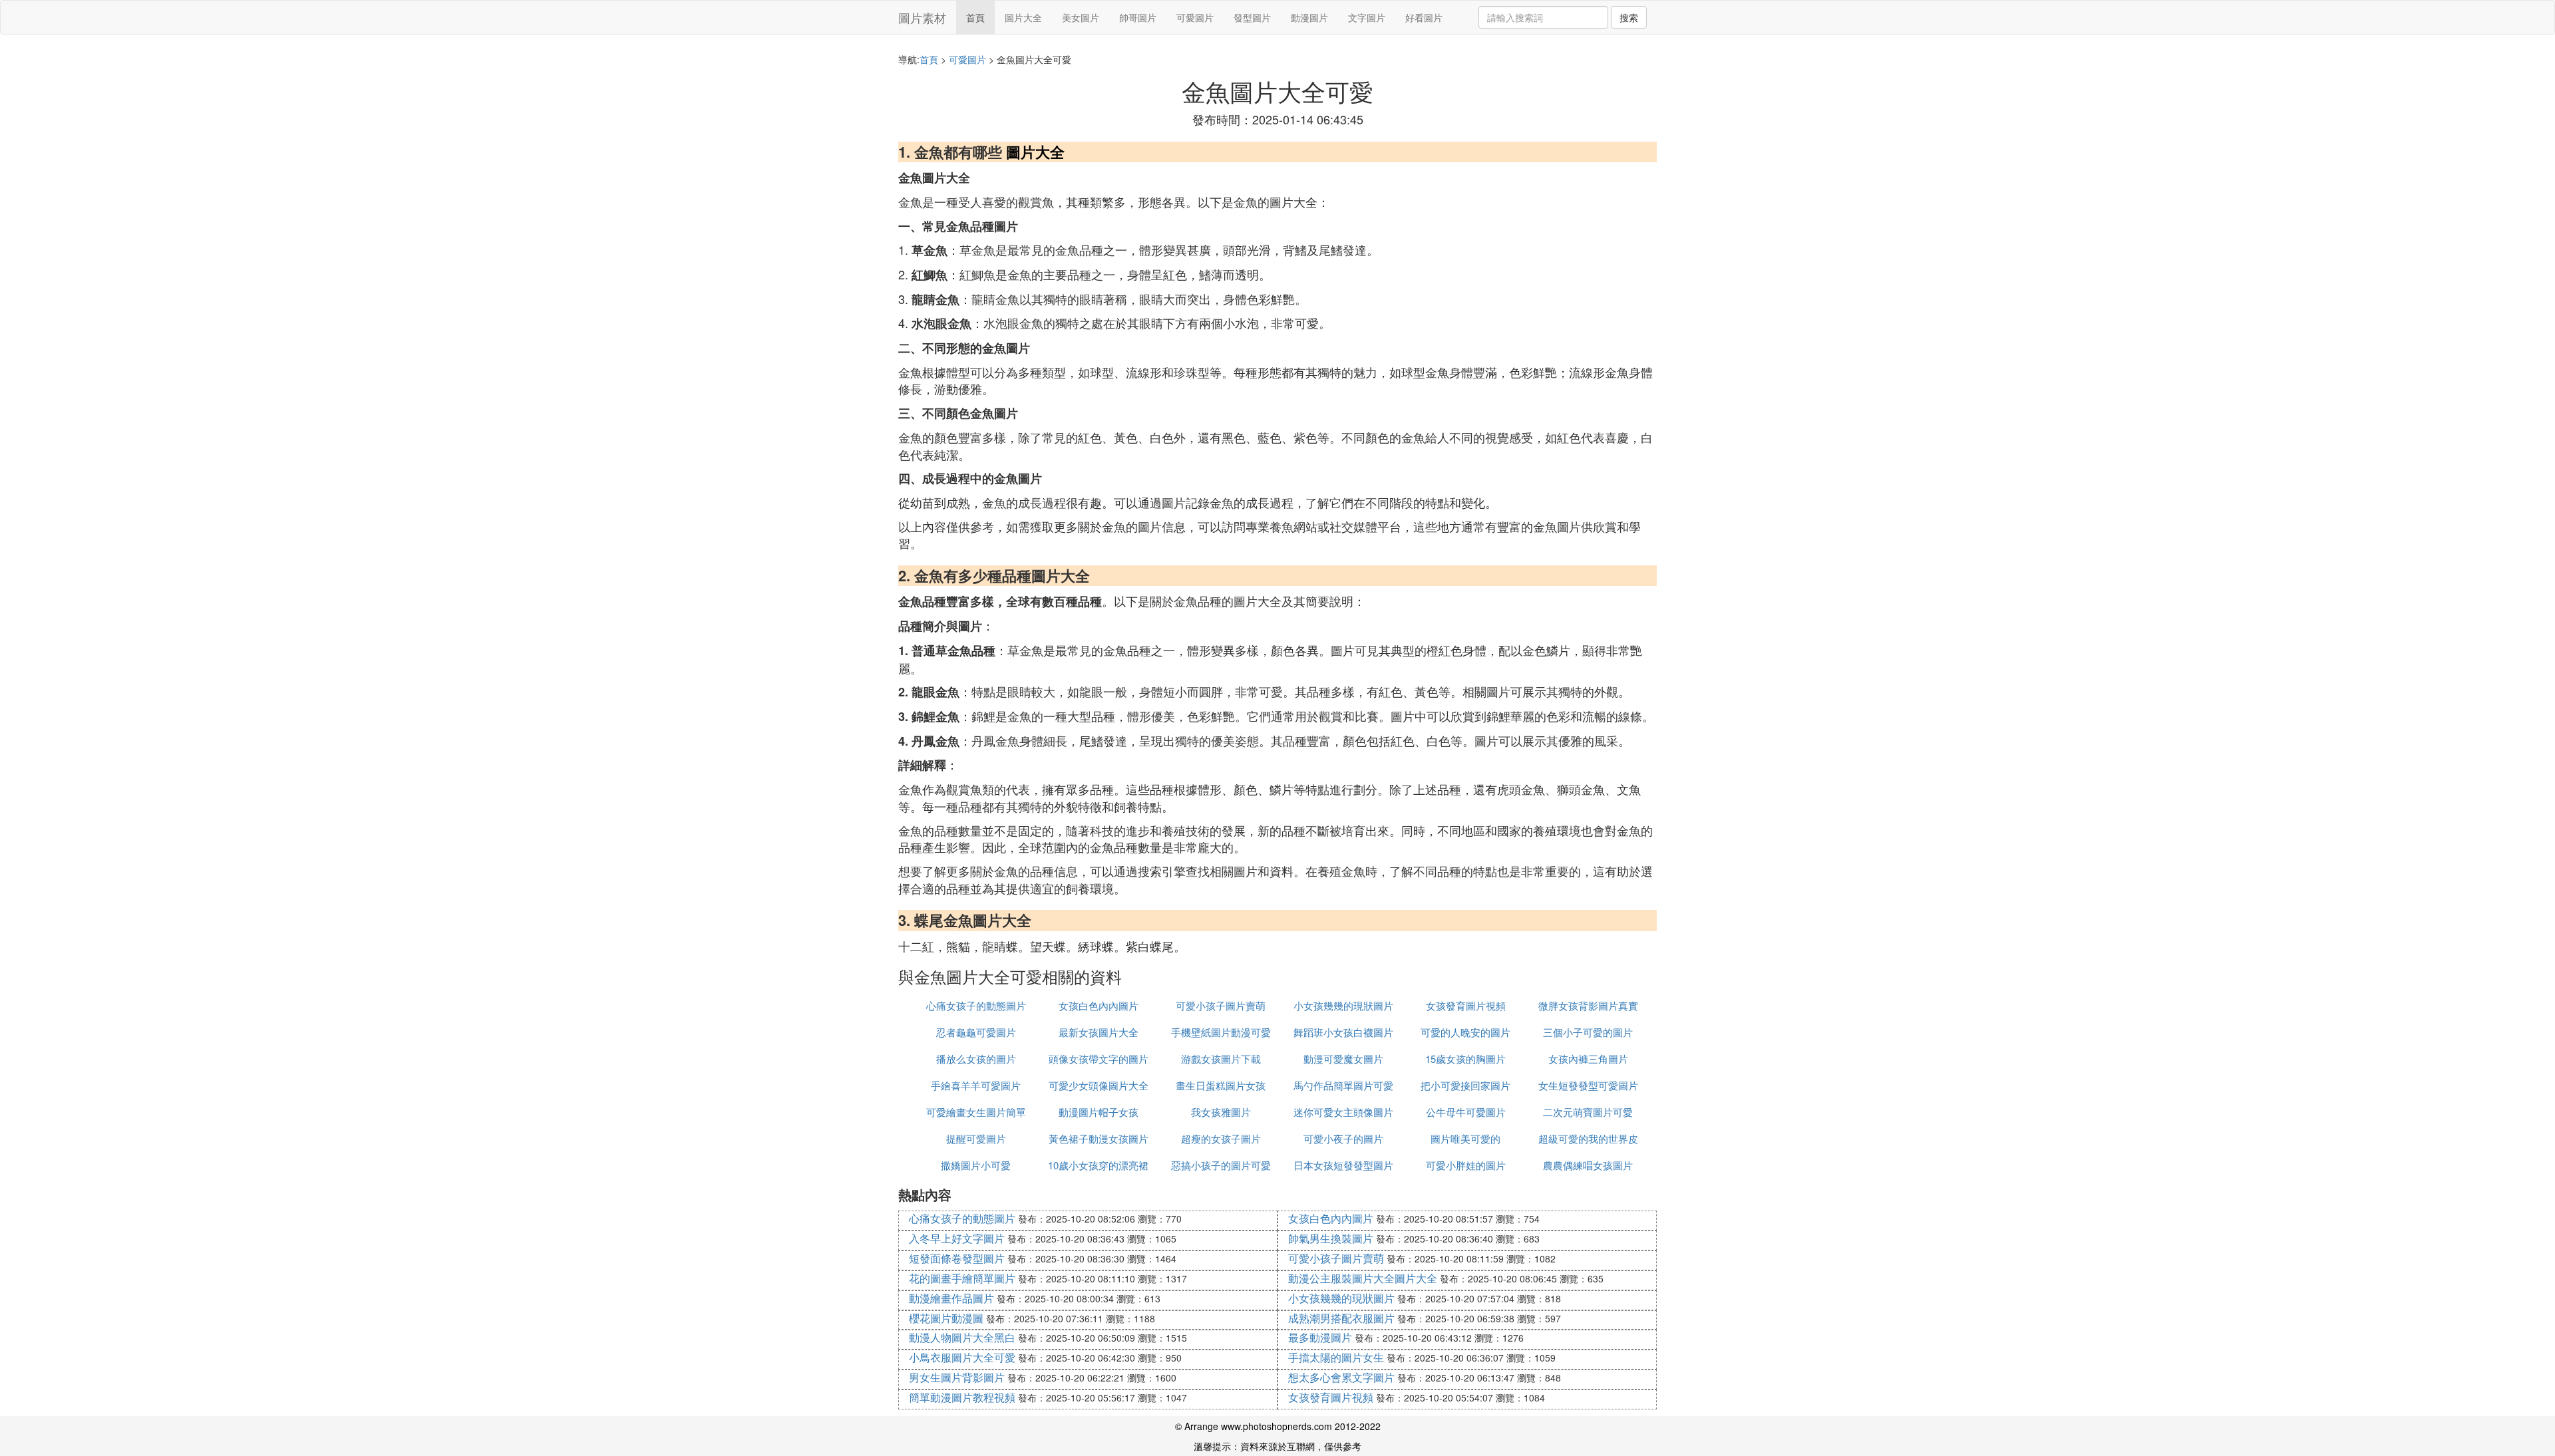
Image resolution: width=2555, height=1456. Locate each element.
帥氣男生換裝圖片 (1331, 1238)
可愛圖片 (1195, 17)
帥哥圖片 (1138, 17)
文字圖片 (1367, 17)
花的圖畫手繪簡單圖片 (962, 1278)
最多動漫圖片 (1320, 1337)
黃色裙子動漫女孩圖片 (1099, 1138)
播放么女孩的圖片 (976, 1059)
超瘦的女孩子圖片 (1221, 1138)
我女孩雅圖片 (1221, 1112)
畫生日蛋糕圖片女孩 (1221, 1085)
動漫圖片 (1309, 17)
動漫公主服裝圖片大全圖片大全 (1363, 1278)
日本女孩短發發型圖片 (1343, 1165)
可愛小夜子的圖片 (1343, 1138)
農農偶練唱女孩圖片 (1588, 1165)
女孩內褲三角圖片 (1588, 1059)
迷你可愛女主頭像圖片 (1343, 1112)
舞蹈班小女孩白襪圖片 (1343, 1032)
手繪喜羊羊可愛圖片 (976, 1085)
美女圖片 (1081, 17)
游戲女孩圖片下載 (1221, 1059)
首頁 (975, 17)
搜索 (1629, 17)
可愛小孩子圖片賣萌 (1221, 1005)
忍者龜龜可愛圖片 (976, 1032)
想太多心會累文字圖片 (1341, 1377)
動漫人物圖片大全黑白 (962, 1337)
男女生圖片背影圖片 (957, 1377)
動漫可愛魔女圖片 (1343, 1059)
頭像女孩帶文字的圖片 (1099, 1059)
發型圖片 (1252, 17)
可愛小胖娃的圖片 (1466, 1165)
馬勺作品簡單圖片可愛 (1343, 1085)
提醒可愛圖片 (976, 1138)
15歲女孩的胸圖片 (1465, 1059)
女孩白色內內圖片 (1099, 1005)
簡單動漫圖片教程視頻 (962, 1397)
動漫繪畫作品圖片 (951, 1298)
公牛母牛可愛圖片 (1466, 1112)
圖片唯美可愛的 (1465, 1138)
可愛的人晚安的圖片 (1465, 1032)
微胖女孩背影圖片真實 (1588, 1005)
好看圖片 (1424, 17)
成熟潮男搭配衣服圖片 (1341, 1318)
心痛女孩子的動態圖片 (976, 1005)
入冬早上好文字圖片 (957, 1238)
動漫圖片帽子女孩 (1099, 1112)
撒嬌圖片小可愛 (976, 1165)
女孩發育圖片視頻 (1466, 1005)
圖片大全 (1023, 17)
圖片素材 (922, 17)
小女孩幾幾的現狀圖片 (1343, 1005)
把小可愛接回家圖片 (1465, 1085)
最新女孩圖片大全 (1099, 1032)
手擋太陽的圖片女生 (1336, 1357)
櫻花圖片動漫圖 (946, 1318)
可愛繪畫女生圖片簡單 (976, 1112)
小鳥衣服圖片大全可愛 (962, 1357)
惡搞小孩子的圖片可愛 (1221, 1165)
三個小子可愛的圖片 (1588, 1032)
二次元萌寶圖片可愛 (1588, 1112)
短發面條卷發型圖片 (957, 1258)
